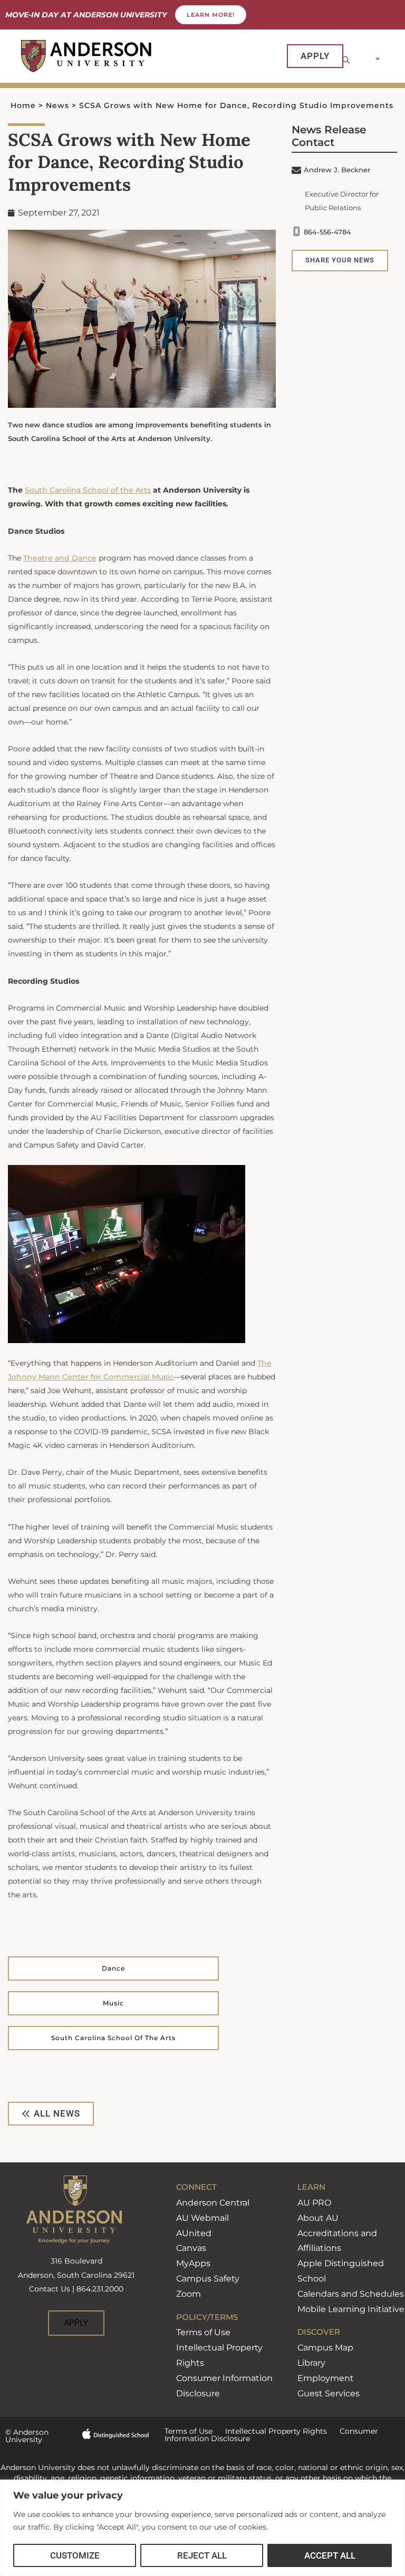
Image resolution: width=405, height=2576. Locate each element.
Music (113, 2003)
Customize (75, 2555)
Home (23, 105)
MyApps (193, 2263)
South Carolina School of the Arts (113, 2038)
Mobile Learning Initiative (351, 2309)
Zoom (189, 2294)
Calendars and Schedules (351, 2294)
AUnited (194, 2233)
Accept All (330, 2555)
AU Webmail (202, 2218)
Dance (113, 1968)
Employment (326, 2378)
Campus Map (325, 2348)
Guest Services (329, 2393)
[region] (202, 2528)
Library (311, 2363)
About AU (318, 2218)
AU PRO (314, 2203)
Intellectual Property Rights (270, 2431)
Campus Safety (208, 2279)
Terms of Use (203, 2332)
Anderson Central (213, 2203)
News (57, 105)
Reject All (202, 2555)
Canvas (191, 2248)
